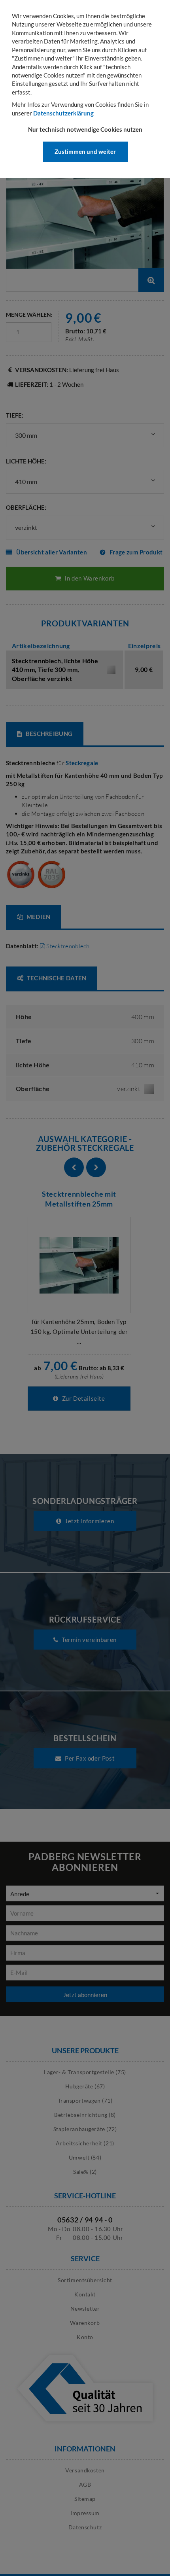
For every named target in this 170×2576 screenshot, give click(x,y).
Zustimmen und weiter (85, 151)
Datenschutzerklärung (63, 113)
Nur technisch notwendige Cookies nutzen (85, 129)
